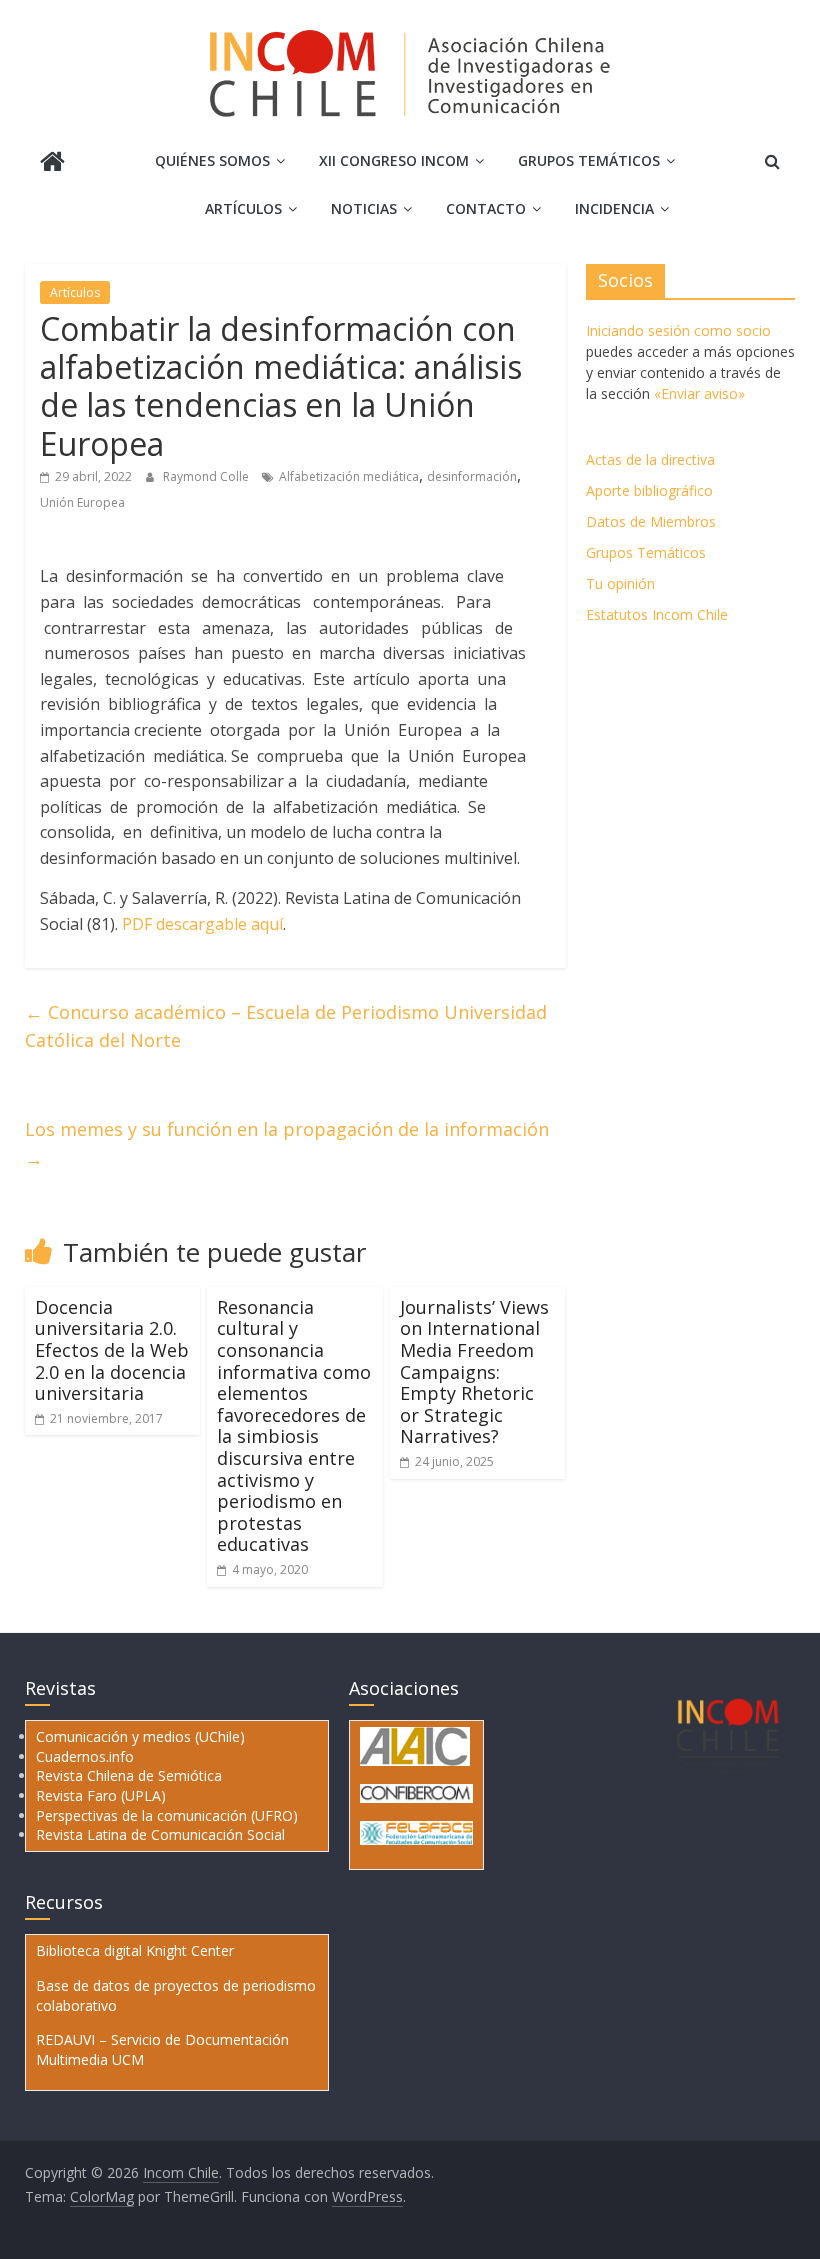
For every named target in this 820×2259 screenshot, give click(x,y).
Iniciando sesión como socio (678, 330)
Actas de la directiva (650, 459)
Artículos (243, 208)
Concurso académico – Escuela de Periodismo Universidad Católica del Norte (286, 1026)
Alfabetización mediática (349, 476)
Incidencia (614, 208)
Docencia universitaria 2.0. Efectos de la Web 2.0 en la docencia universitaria (112, 1350)
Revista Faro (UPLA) (101, 1795)
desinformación (472, 476)
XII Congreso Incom (394, 160)
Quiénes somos (212, 160)
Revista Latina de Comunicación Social (160, 1834)
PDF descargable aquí (202, 924)
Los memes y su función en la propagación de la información (287, 1143)
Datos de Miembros (651, 521)
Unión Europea (82, 502)
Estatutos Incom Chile (657, 614)
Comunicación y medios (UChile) (140, 1736)
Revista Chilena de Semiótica (129, 1775)
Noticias (364, 208)
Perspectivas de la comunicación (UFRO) (167, 1815)
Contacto (486, 208)
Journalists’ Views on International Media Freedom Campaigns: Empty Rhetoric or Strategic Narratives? (474, 1372)
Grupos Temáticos (646, 552)
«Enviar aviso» (699, 393)
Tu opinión (620, 583)
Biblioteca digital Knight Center (135, 1950)
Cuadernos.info (85, 1756)
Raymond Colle (207, 476)
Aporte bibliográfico (649, 490)
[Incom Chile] (52, 163)
